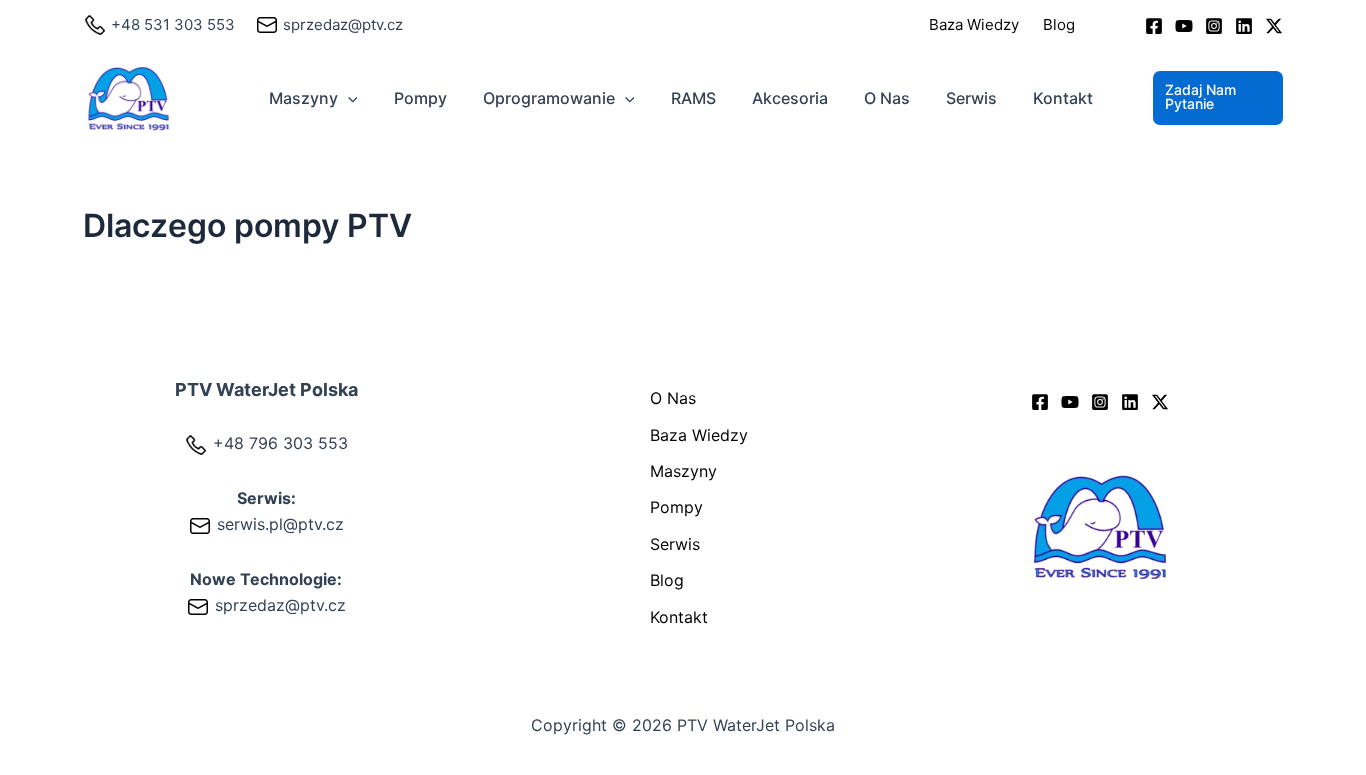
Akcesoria (790, 98)
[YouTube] (1184, 26)
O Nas (887, 98)
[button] (348, 98)
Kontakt (1063, 98)
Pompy (420, 98)
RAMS (693, 98)
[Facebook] (1154, 26)
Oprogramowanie (549, 98)
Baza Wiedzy (974, 24)
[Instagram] (1214, 26)
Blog (1059, 24)
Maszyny (303, 98)
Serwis (971, 98)
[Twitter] (1274, 26)
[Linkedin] (1244, 26)
